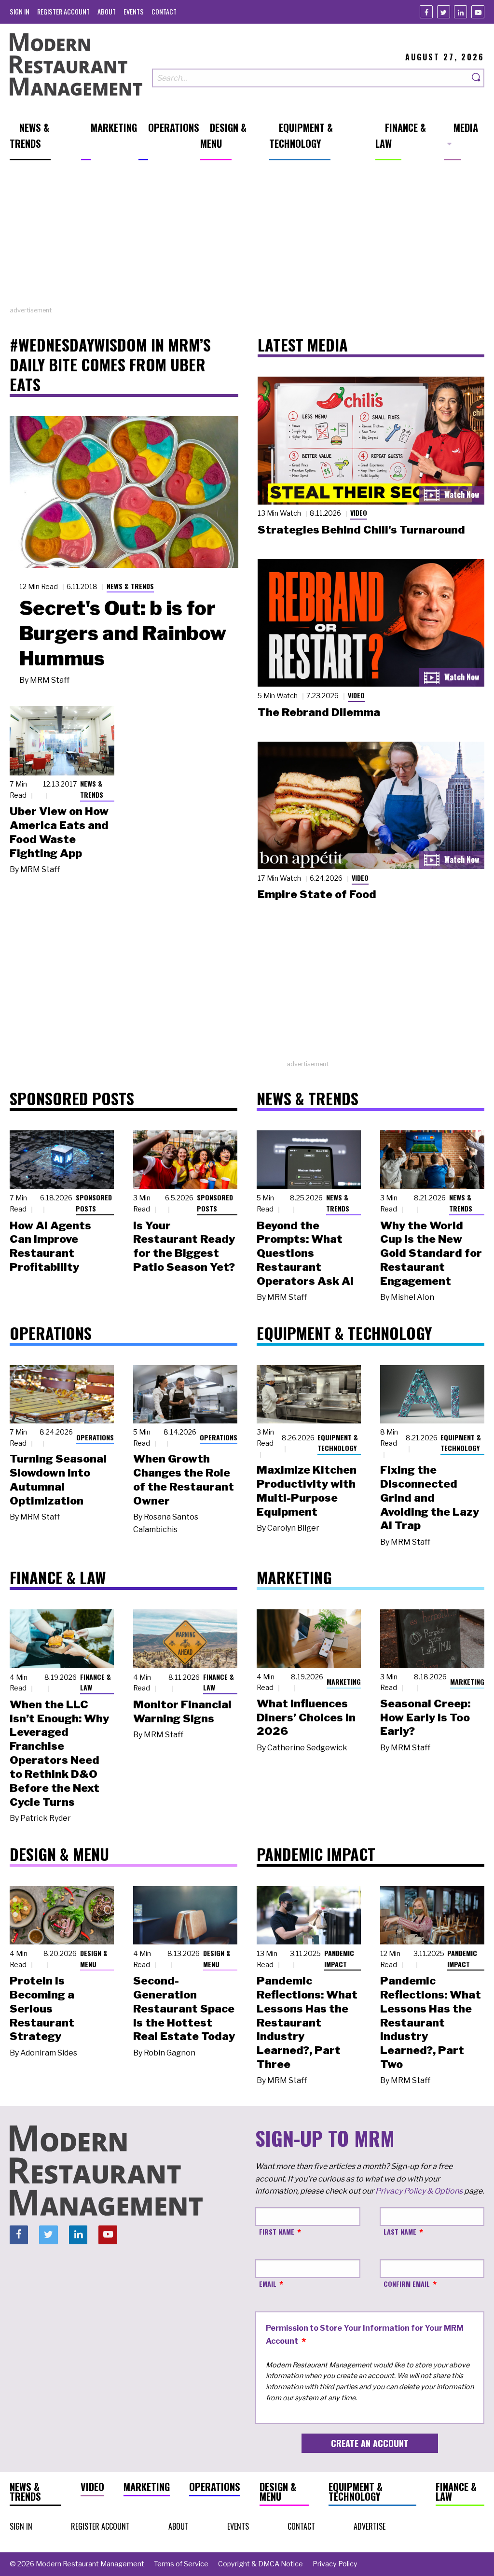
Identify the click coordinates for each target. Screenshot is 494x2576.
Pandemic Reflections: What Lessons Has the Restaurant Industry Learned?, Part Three (307, 2022)
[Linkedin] (460, 12)
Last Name (400, 2231)
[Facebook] (426, 12)
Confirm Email (407, 2284)
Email (268, 2284)
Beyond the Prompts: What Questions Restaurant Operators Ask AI (305, 1253)
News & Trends (130, 586)
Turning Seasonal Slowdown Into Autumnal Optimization (58, 1479)
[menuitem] (20, 11)
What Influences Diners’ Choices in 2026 (306, 1717)
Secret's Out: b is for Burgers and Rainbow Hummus (123, 633)
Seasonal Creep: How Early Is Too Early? (425, 1717)
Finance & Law (96, 1682)
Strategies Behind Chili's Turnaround (361, 530)
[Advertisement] (247, 238)
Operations (95, 1437)
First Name (277, 2231)
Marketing (344, 1682)
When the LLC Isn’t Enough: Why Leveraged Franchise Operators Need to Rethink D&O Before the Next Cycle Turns (59, 1753)
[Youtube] (478, 12)
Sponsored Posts (94, 1203)
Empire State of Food (317, 894)
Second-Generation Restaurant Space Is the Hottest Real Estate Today (184, 2008)
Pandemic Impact (339, 1958)
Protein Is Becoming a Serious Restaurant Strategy (42, 2008)
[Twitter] (444, 12)
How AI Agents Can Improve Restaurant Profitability (50, 1246)
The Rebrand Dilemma (319, 712)
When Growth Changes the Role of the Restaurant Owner (184, 1479)
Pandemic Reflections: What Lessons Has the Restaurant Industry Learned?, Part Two (431, 2022)
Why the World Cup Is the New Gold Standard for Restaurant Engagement (431, 1253)
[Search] (477, 78)
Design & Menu (94, 1958)
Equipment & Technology (338, 1443)
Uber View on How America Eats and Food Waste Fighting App (59, 832)
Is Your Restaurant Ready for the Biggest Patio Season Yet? (184, 1246)
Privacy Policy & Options (419, 2191)
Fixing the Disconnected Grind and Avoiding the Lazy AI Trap (430, 1498)
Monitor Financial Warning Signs (182, 1711)
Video (359, 513)
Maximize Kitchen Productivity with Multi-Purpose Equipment (307, 1491)
